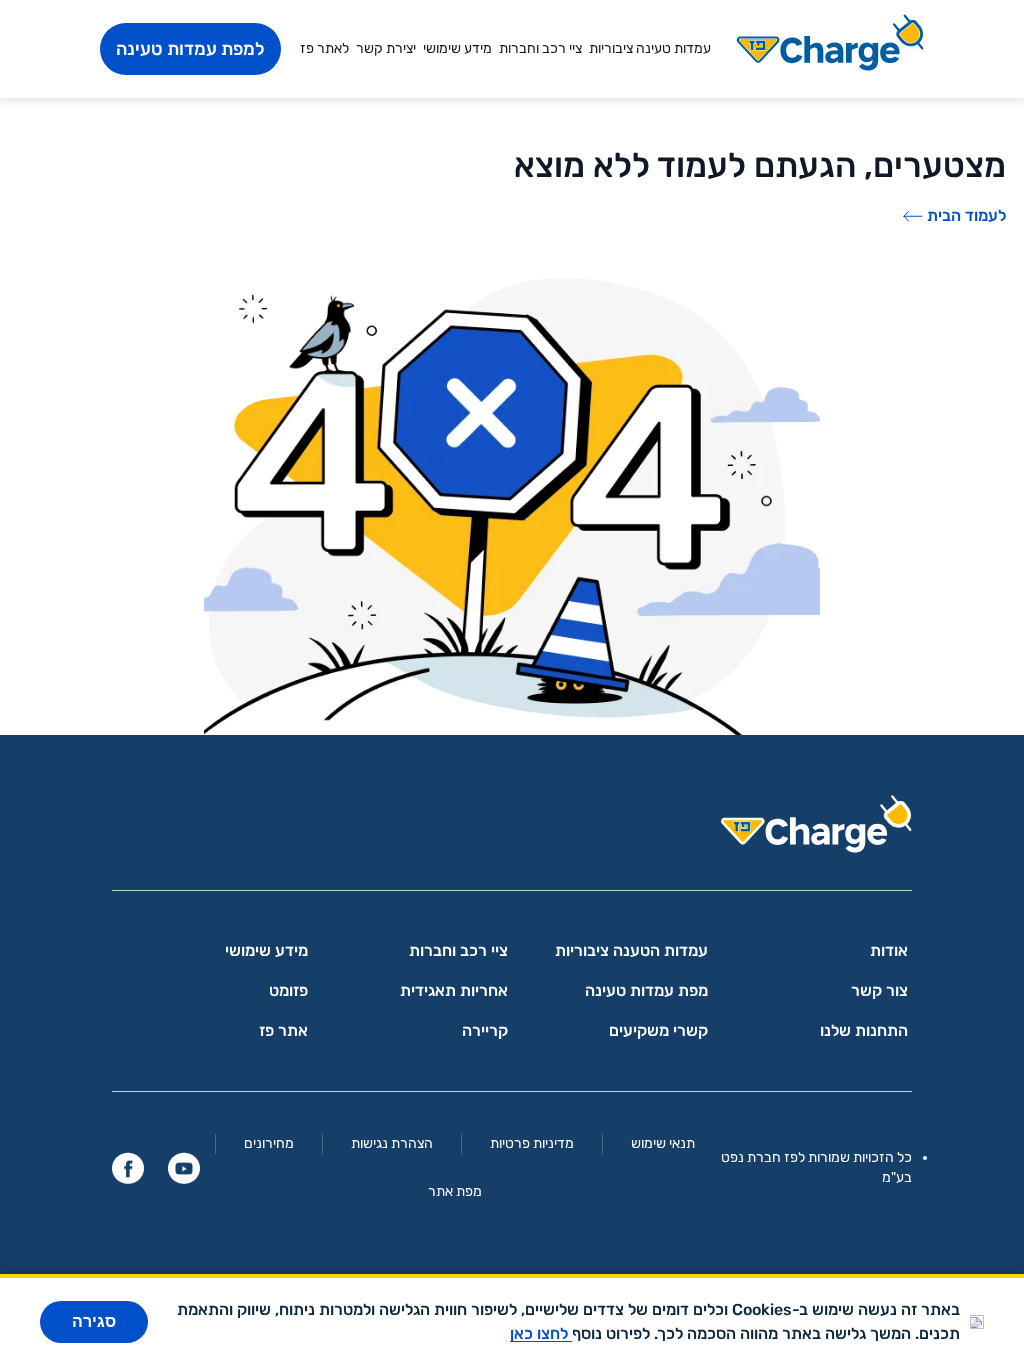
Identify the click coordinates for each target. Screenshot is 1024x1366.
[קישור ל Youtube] (184, 1168)
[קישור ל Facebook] (128, 1168)
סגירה (94, 1321)
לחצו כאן (541, 1333)
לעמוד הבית (966, 215)
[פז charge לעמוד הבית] (512, 830)
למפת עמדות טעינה (190, 49)
